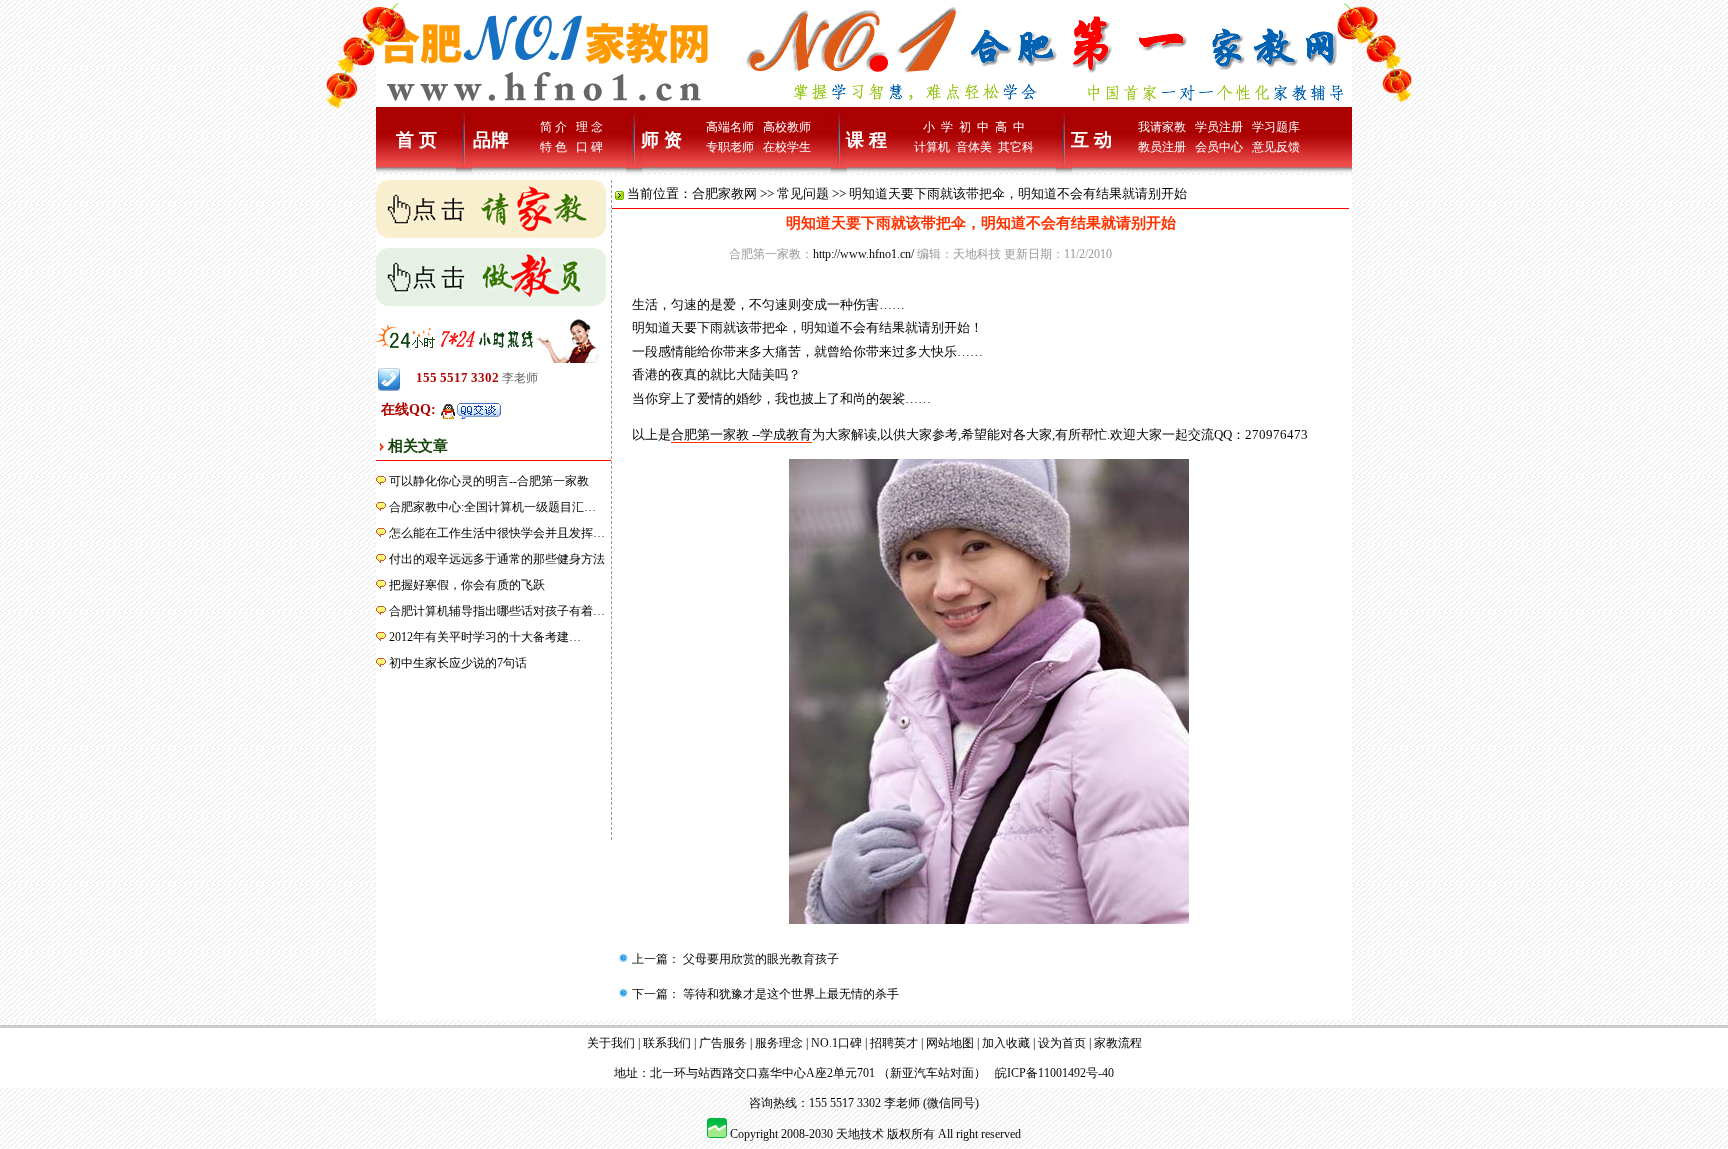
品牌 (491, 140)
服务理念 (779, 1043)
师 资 (661, 140)
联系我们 (667, 1043)
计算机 (932, 147)
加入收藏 (1006, 1043)
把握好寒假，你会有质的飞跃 (467, 585)
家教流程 (1118, 1043)
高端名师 (730, 127)
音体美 (974, 147)
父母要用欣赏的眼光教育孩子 (759, 959)
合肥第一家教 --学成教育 (741, 434)
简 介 (553, 127)
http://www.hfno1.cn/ (863, 254)
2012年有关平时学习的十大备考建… (485, 637)
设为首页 (1062, 1043)
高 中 (1010, 127)
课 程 (866, 140)
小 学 (938, 127)
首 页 (416, 140)
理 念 (589, 127)
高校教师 (787, 127)
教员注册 (1162, 147)
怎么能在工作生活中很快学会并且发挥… (497, 533)
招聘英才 (894, 1043)
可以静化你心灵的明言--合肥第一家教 (489, 481)
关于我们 (611, 1043)
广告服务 (723, 1043)
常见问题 (803, 193)
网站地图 (950, 1043)
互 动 (1091, 140)
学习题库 (1276, 127)
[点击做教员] (491, 276)
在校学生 (787, 147)
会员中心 (1219, 147)
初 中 (974, 127)
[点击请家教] (491, 208)
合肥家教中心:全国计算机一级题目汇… (492, 507)
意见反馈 (1276, 147)
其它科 (1016, 147)
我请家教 (1162, 127)
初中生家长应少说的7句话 (458, 663)
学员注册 (1219, 127)
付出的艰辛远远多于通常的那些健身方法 (497, 559)
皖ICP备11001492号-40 (1054, 1073)
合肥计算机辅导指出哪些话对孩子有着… (497, 611)
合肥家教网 (724, 193)
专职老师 (730, 147)
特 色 (553, 147)
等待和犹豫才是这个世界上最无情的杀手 (789, 994)
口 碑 (589, 147)
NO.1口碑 (836, 1043)
